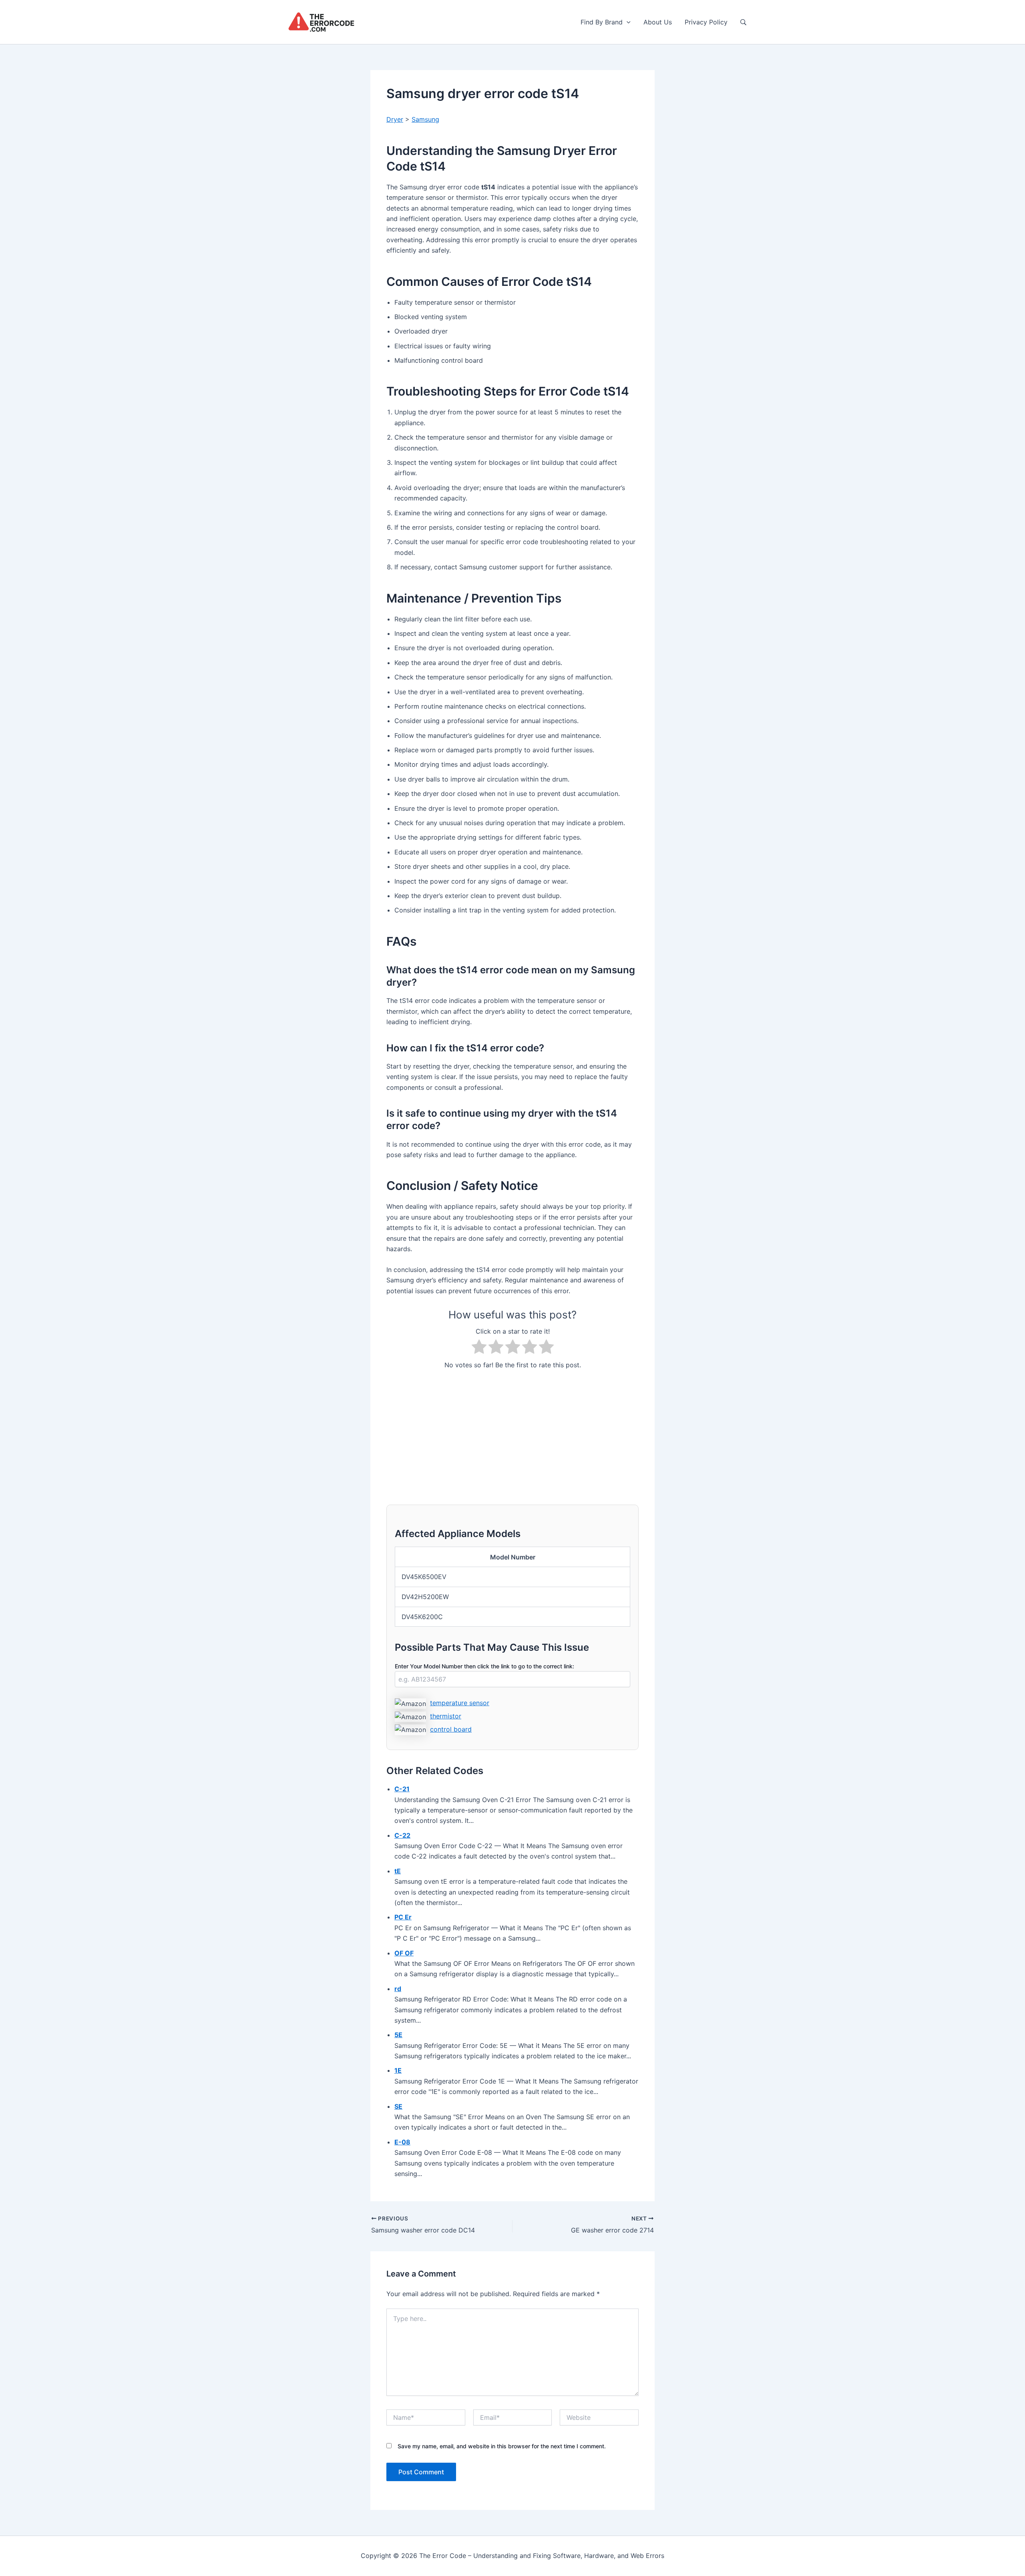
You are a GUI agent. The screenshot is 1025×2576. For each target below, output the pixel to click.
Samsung (425, 119)
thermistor (446, 1716)
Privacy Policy (706, 22)
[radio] (479, 1348)
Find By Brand (602, 22)
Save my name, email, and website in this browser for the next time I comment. (502, 2446)
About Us (658, 22)
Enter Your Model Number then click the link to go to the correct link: (484, 1666)
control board (451, 1729)
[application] (627, 22)
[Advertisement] (512, 1433)
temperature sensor (460, 1703)
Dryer (395, 119)
